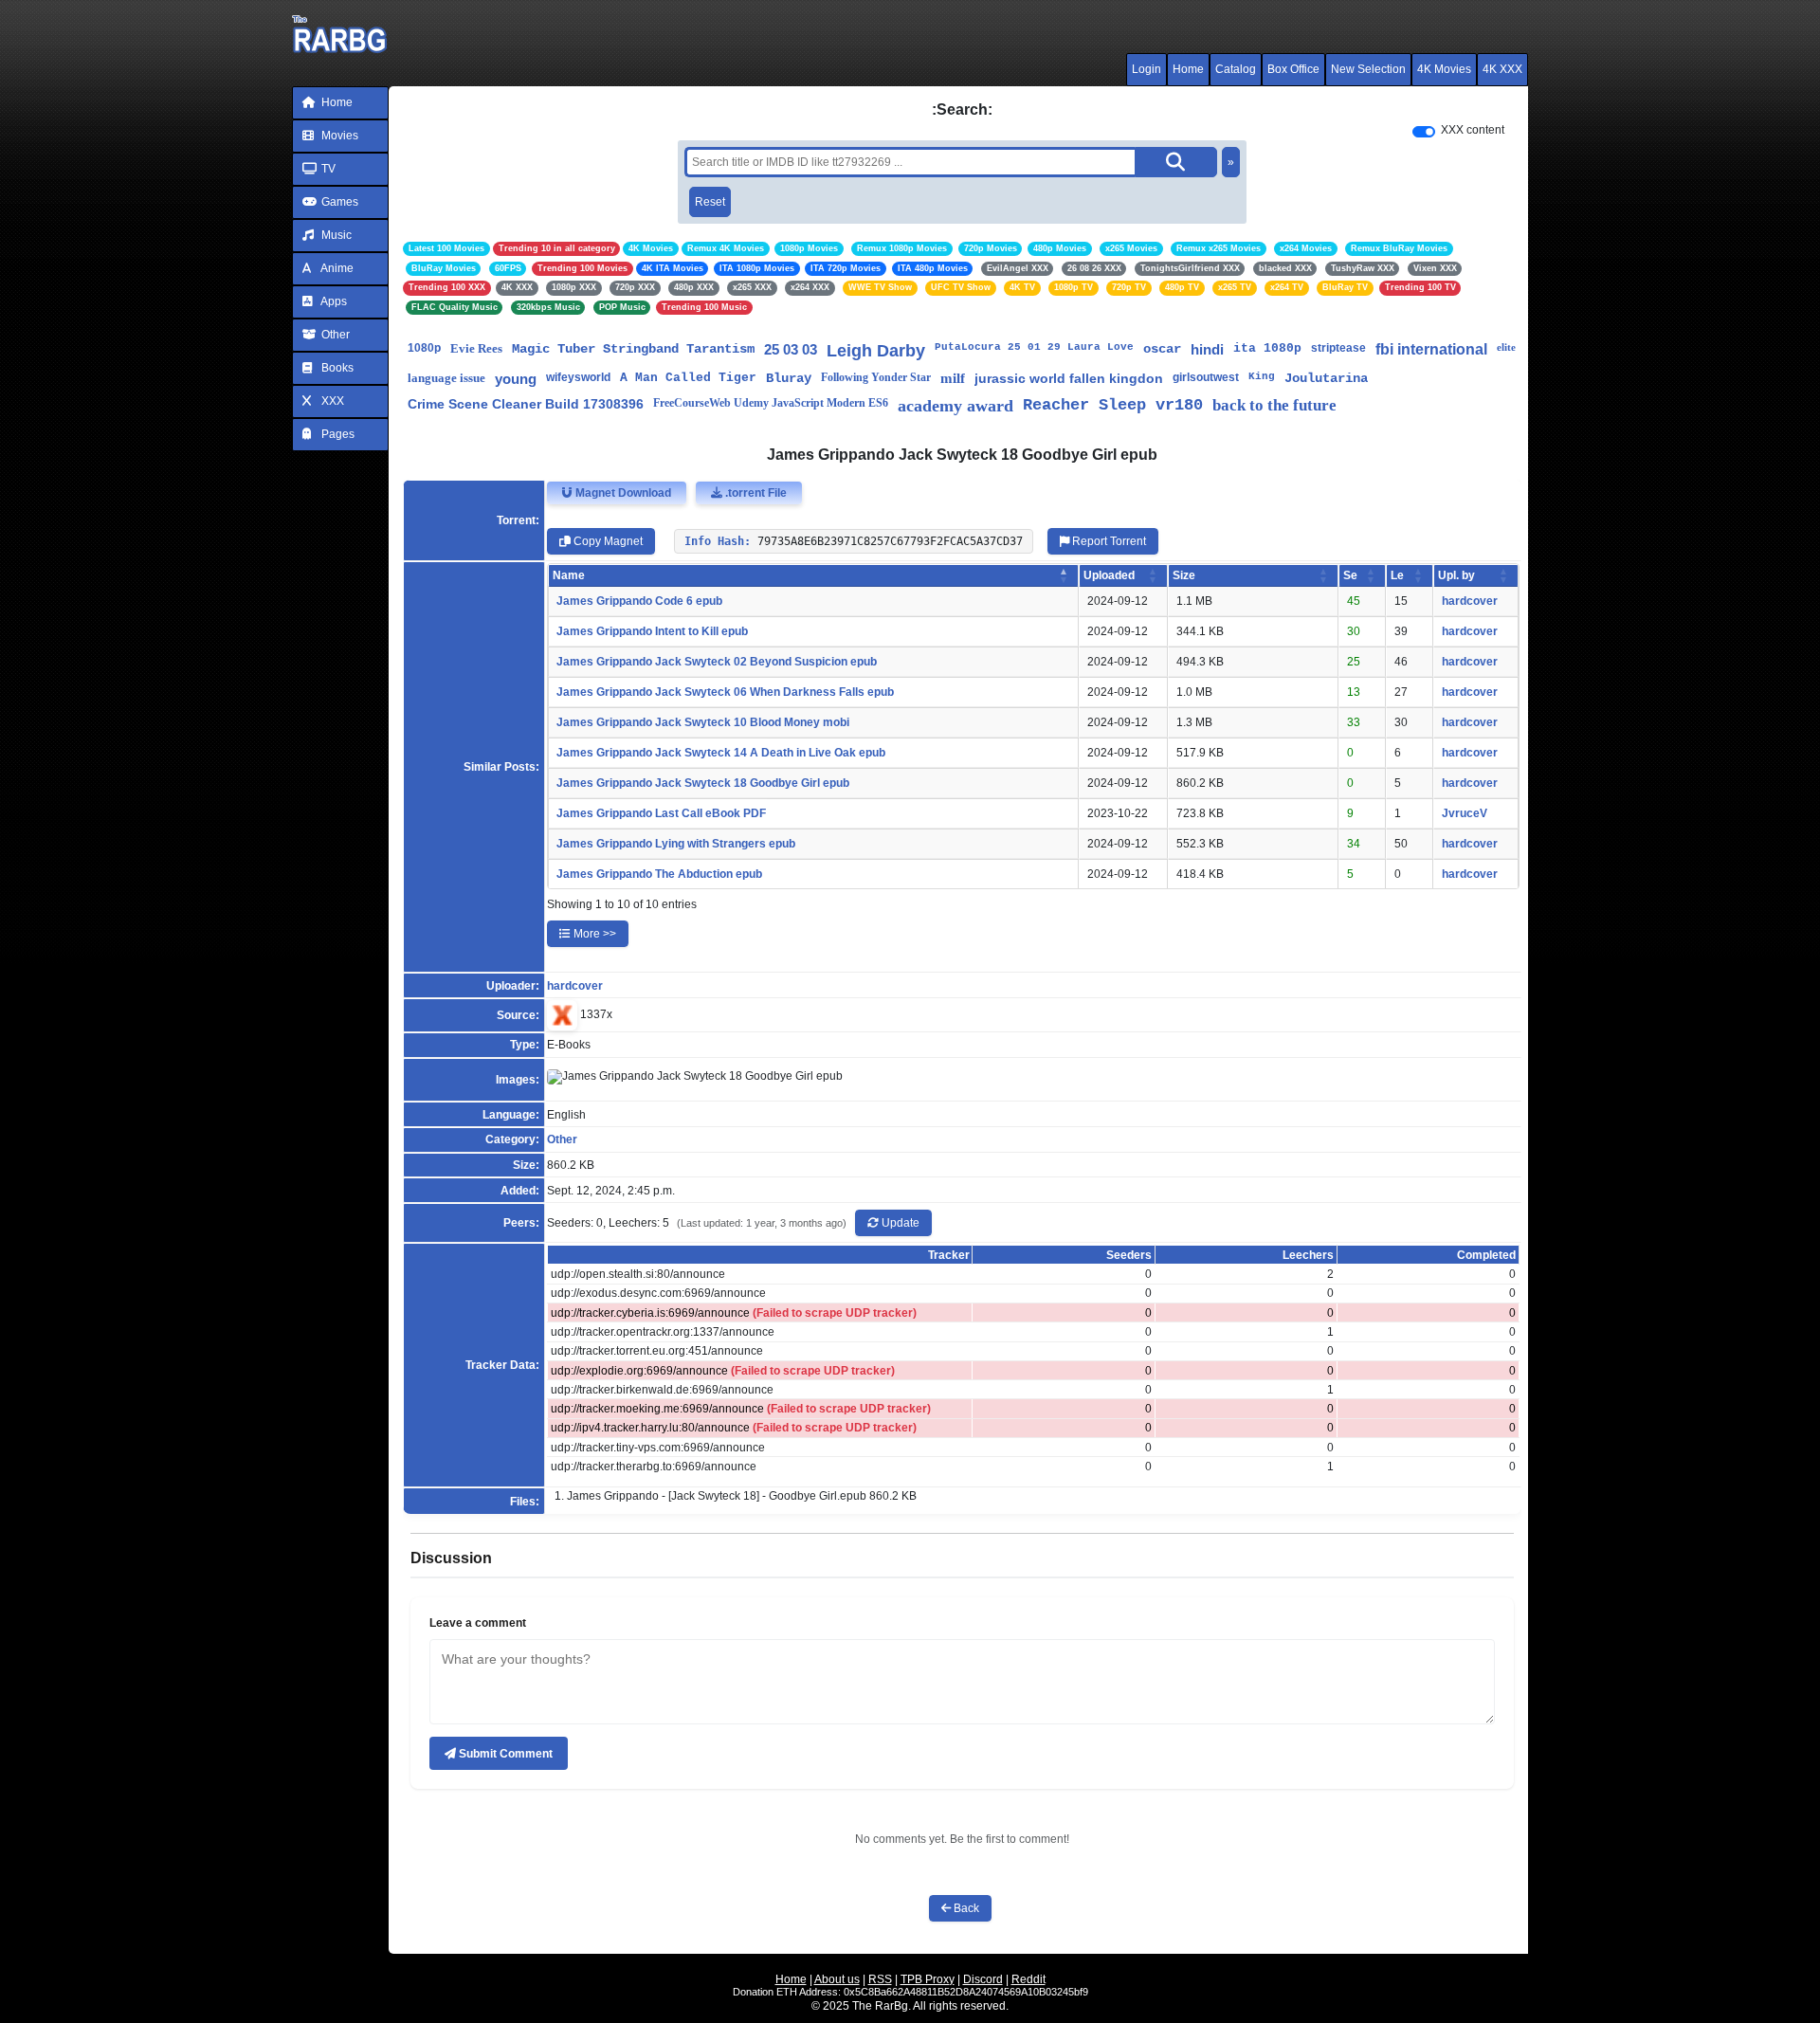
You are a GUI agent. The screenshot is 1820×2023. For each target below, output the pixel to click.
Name (569, 575)
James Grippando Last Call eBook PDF (661, 813)
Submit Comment (504, 1754)
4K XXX (1502, 69)
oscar (1162, 349)
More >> (593, 934)
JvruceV (1465, 813)
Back (965, 1908)
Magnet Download (622, 493)
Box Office (1293, 69)
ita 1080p (1267, 348)
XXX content (1473, 130)
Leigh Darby (876, 351)
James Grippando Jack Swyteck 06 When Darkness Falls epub (725, 692)
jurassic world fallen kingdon (1069, 378)
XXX (331, 401)
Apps (333, 301)
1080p (424, 348)
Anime (336, 268)
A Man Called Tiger (688, 378)
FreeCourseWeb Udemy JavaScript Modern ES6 (771, 403)
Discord (983, 1979)
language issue (446, 378)
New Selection (1368, 69)
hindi (1207, 349)
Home (1188, 69)
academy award (955, 406)
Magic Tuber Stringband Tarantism (633, 349)
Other (334, 335)
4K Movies (1444, 69)
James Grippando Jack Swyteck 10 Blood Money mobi (703, 722)
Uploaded (1109, 575)
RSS (880, 1979)
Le (1397, 575)
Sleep (1122, 405)
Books (336, 368)
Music (335, 235)
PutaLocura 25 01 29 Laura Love (1034, 347)
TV (327, 169)
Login (1147, 69)
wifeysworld (578, 377)
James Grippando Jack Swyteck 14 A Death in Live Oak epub (721, 753)
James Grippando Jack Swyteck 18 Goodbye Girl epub (703, 783)
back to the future (1274, 405)
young (516, 379)
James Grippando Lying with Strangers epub (676, 844)
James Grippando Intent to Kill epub (652, 631)
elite (1506, 347)
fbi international (1431, 349)
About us (837, 1979)
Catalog (1236, 69)
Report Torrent (1108, 541)
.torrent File (755, 493)
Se (1350, 575)
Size (1184, 575)
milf (953, 378)
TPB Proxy (928, 1979)
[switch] (1424, 132)
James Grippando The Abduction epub (659, 874)
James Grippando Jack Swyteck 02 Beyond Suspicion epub (717, 662)
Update (899, 1223)
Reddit (1028, 1979)
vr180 (1179, 405)
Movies (338, 136)
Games (338, 202)
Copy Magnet (607, 541)
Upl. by (1456, 575)
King (1262, 376)
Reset (710, 202)
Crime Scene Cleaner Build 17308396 (526, 404)
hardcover (1470, 601)
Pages (337, 434)
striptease (1338, 348)
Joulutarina (1326, 378)
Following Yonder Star (876, 377)
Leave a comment (478, 1623)
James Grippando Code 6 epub (639, 601)
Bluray (789, 378)
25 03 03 (791, 349)
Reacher (1056, 405)
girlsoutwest (1206, 377)
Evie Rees (476, 348)
